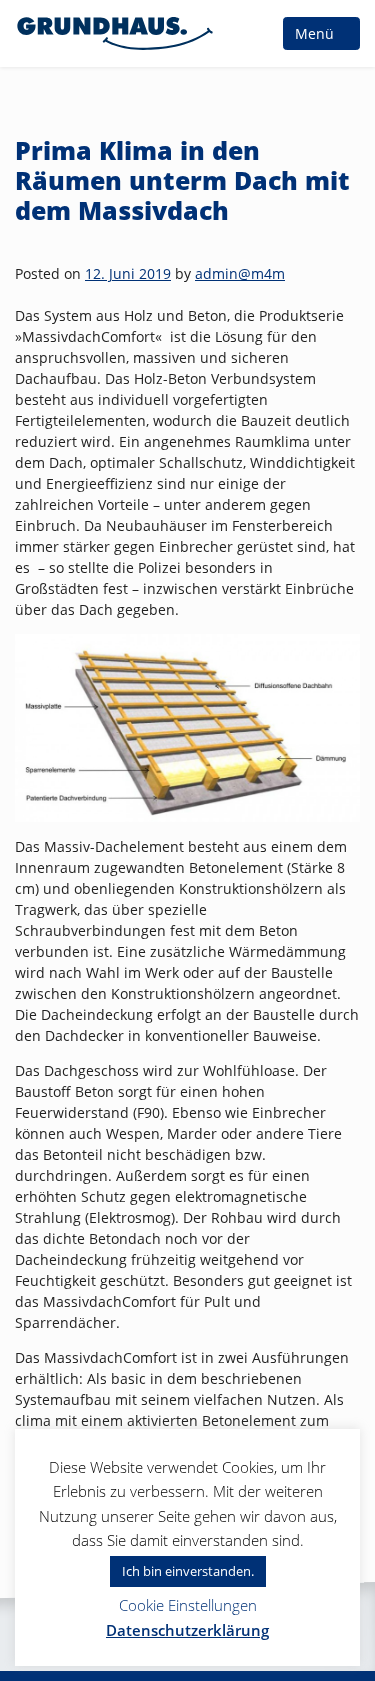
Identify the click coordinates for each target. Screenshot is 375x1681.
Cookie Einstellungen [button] (188, 1605)
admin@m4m (240, 273)
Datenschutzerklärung (187, 1630)
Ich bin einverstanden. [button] (188, 1571)
